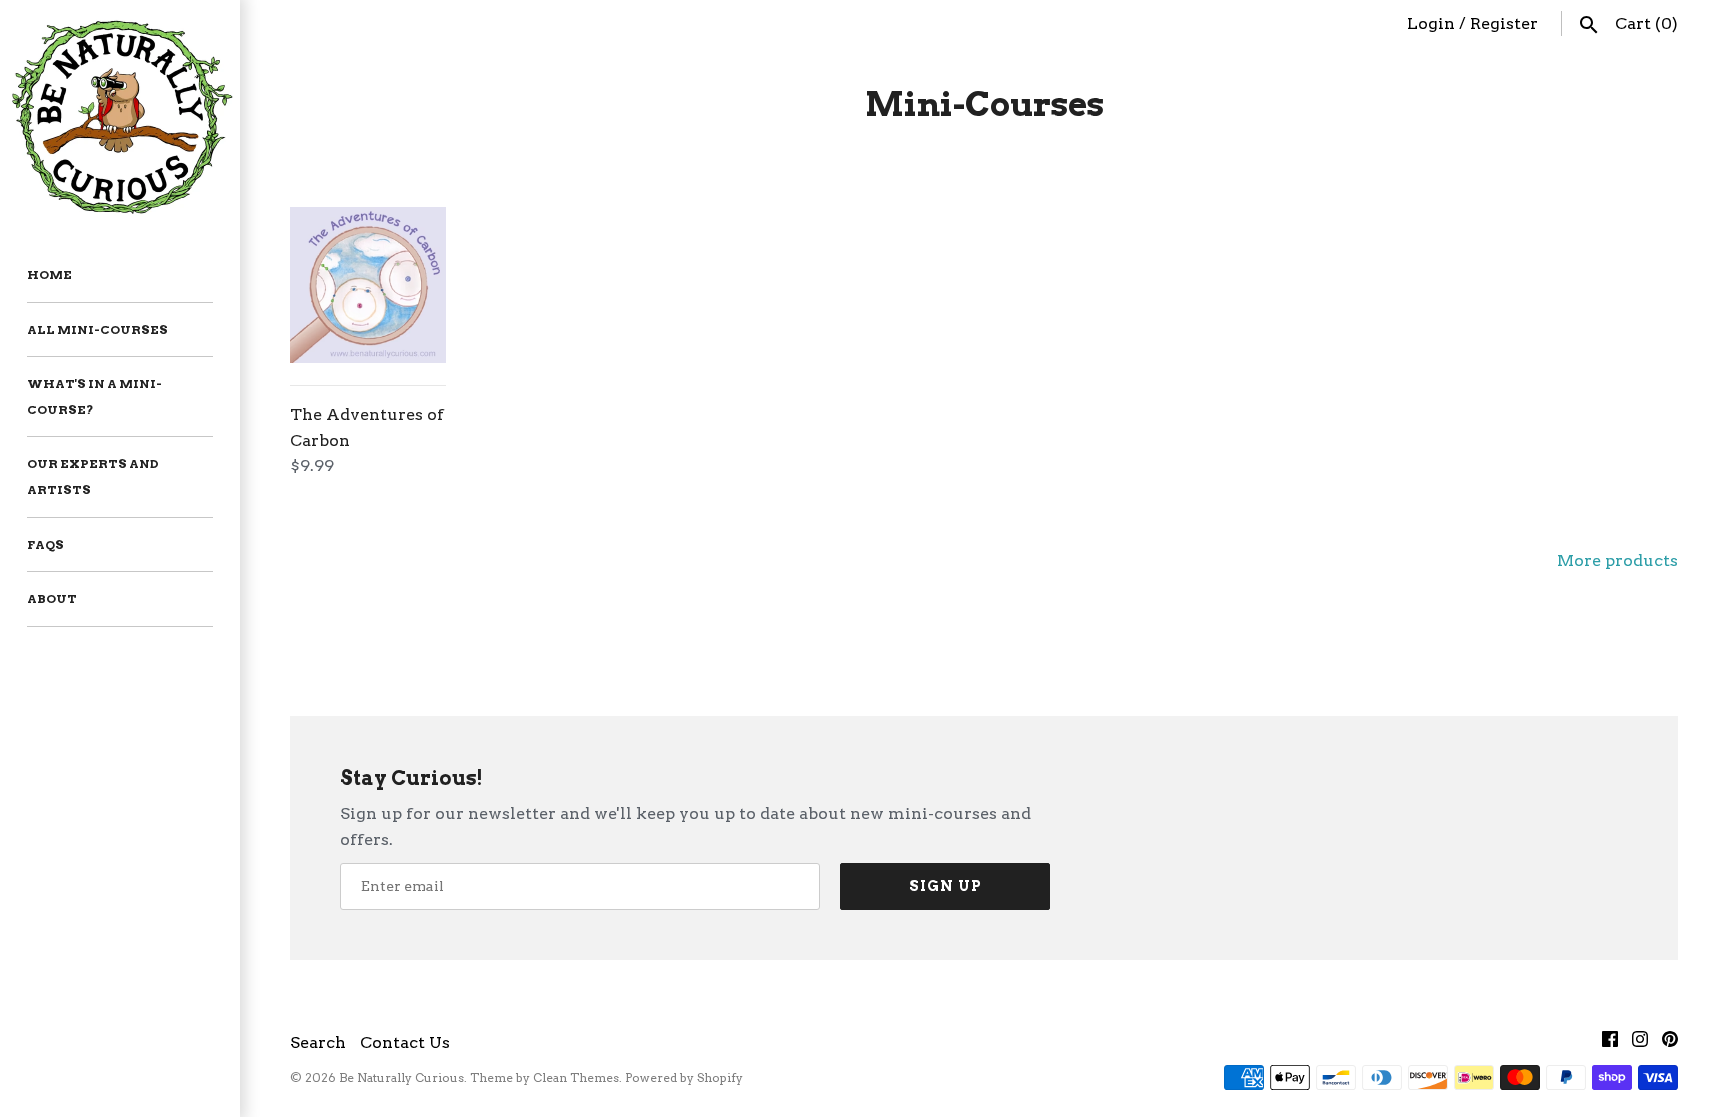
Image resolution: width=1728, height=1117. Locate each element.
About (52, 598)
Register (1504, 23)
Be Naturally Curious (401, 1077)
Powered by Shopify (684, 1077)
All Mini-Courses (97, 329)
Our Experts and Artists (93, 476)
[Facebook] (1610, 1043)
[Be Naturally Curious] (120, 114)
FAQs (45, 544)
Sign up (945, 886)
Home (49, 274)
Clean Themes (576, 1077)
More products (1617, 560)
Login (1431, 23)
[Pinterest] (1670, 1043)
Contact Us (405, 1042)
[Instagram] (1640, 1043)
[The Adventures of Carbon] (368, 285)
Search (318, 1042)
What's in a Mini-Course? (94, 396)
